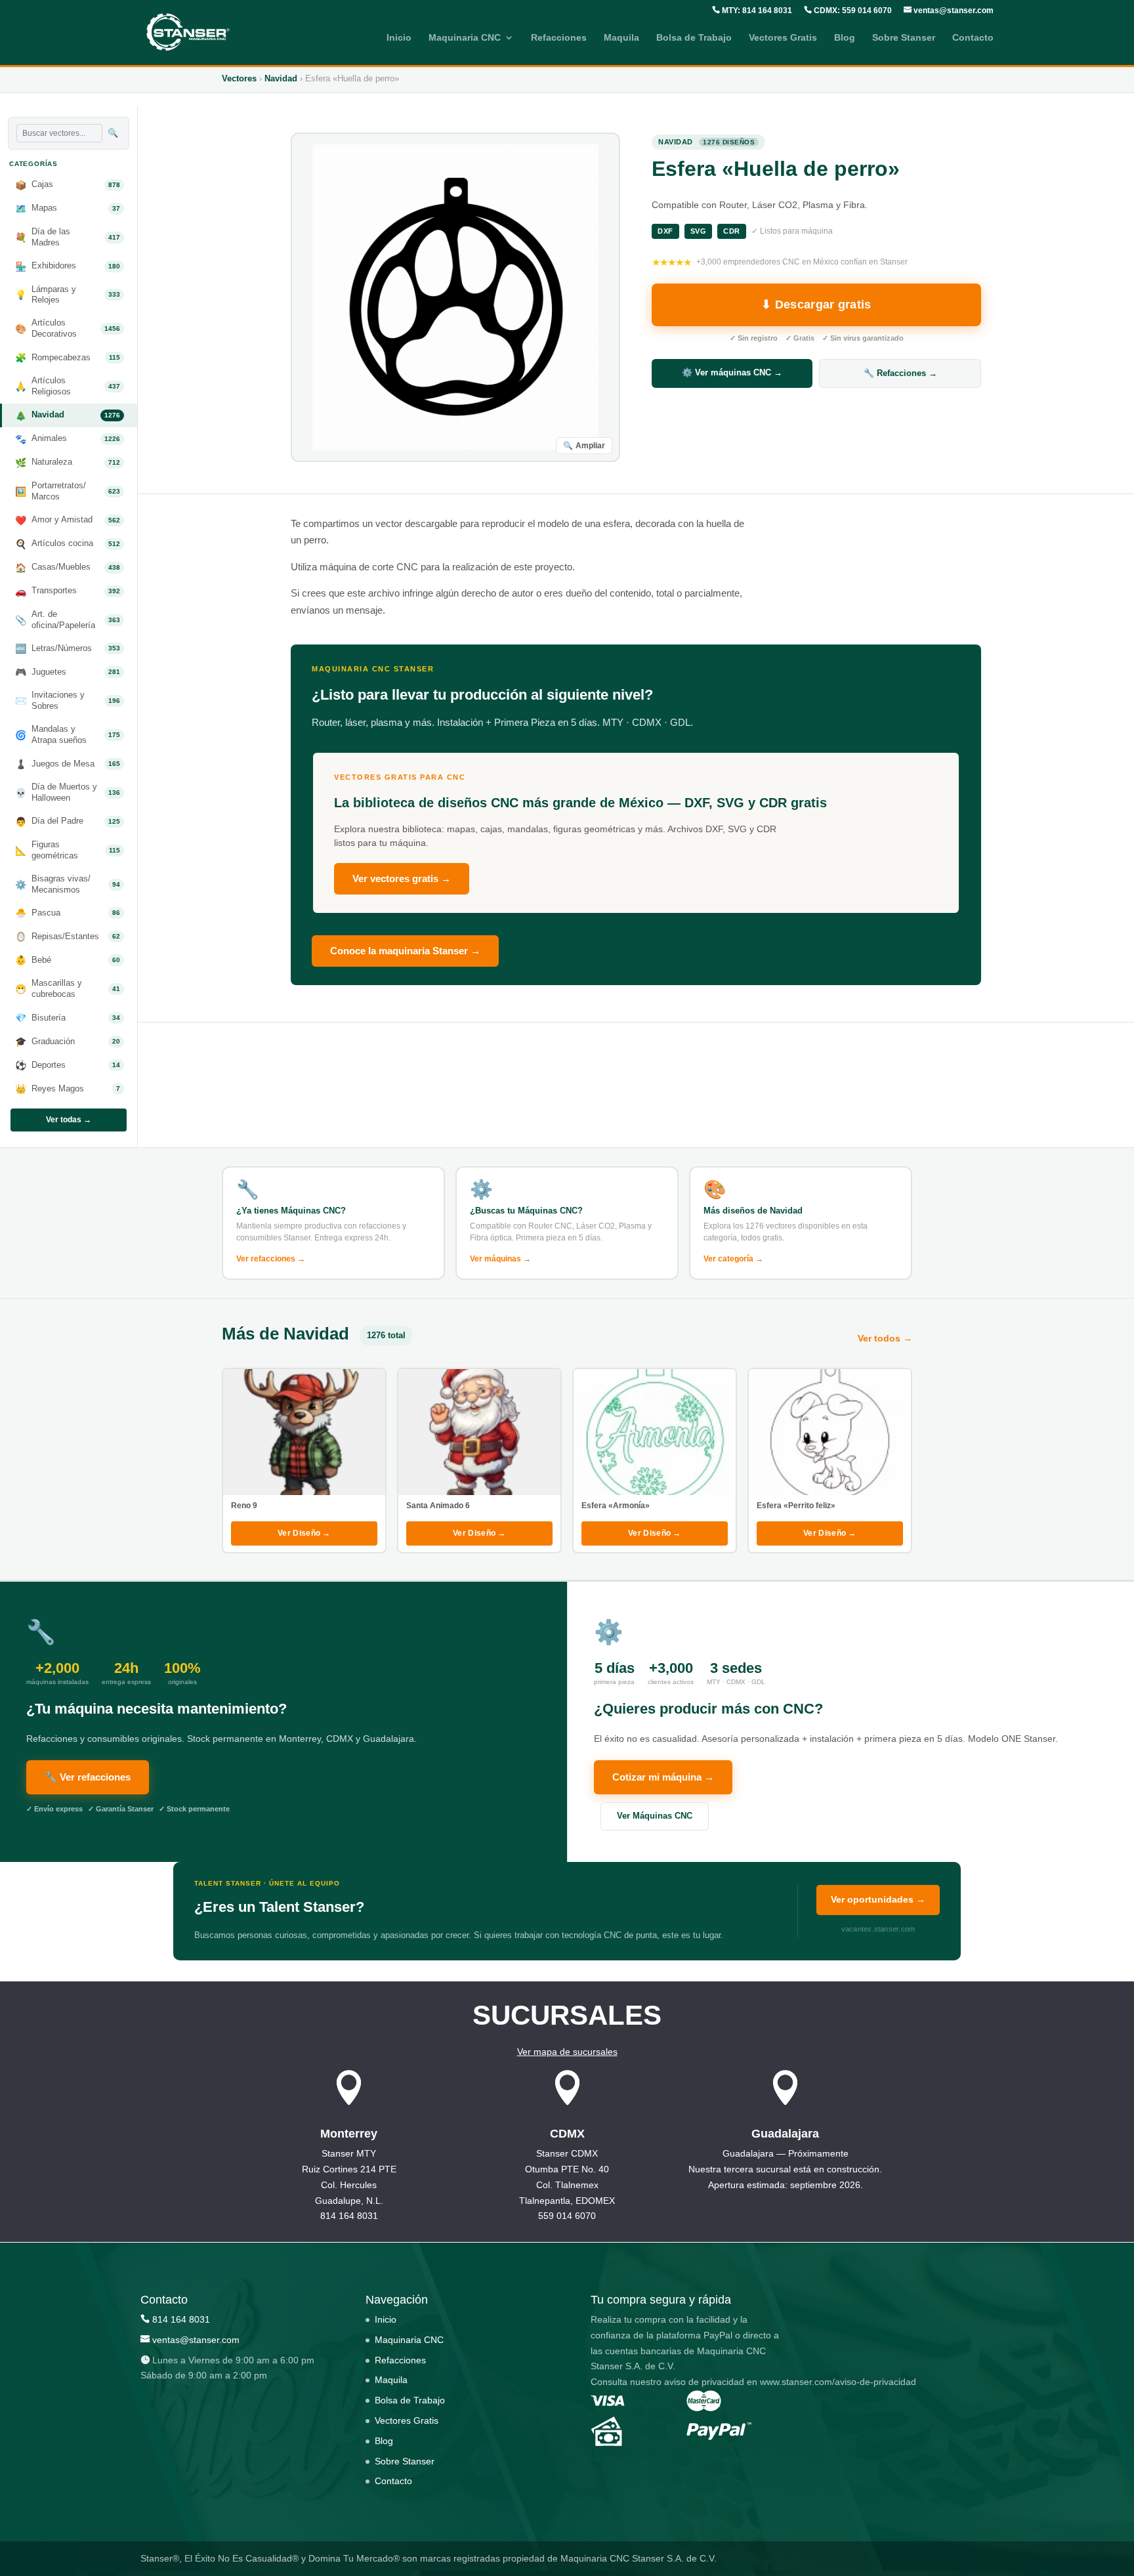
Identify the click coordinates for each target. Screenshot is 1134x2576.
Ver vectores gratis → (402, 878)
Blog (845, 38)
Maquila (621, 38)
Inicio (399, 38)
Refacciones (559, 38)
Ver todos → (885, 1338)
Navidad (281, 78)
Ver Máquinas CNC (655, 1816)
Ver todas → (69, 1120)
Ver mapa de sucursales (567, 2052)
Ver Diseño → (304, 1533)
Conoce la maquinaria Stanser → (405, 951)
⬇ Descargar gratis (816, 305)
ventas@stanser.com (953, 11)
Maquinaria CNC (465, 38)
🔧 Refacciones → (900, 373)
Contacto (973, 38)
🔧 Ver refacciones (88, 1777)
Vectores (239, 78)
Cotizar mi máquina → (663, 1777)
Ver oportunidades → (878, 1899)
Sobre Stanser (904, 38)
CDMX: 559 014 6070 (852, 11)
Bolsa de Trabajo (694, 38)
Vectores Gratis (783, 38)
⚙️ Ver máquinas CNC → (732, 372)
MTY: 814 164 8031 (756, 11)
